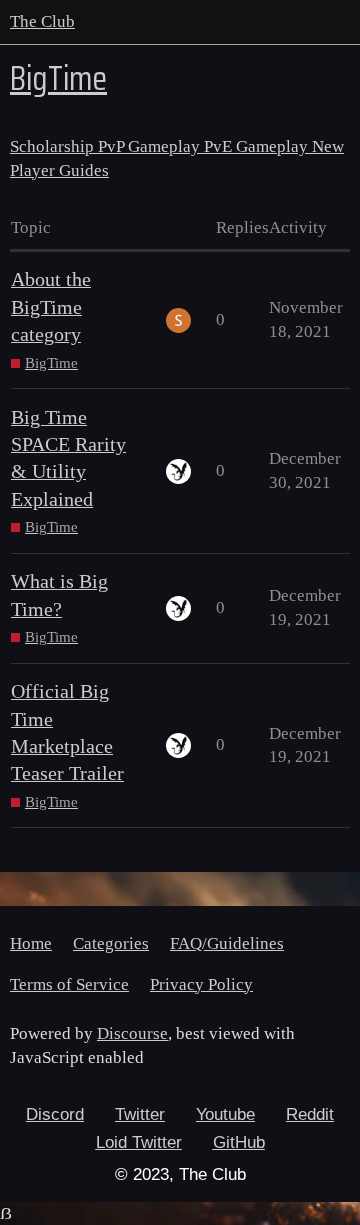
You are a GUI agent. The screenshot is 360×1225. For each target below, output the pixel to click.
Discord (55, 1114)
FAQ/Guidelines (227, 943)
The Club (42, 21)
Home (31, 943)
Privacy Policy (201, 984)
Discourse (132, 1033)
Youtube (225, 1114)
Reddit (310, 1114)
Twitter (140, 1114)
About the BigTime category (51, 307)
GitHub (239, 1142)
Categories (111, 943)
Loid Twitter (139, 1142)
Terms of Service (69, 984)
